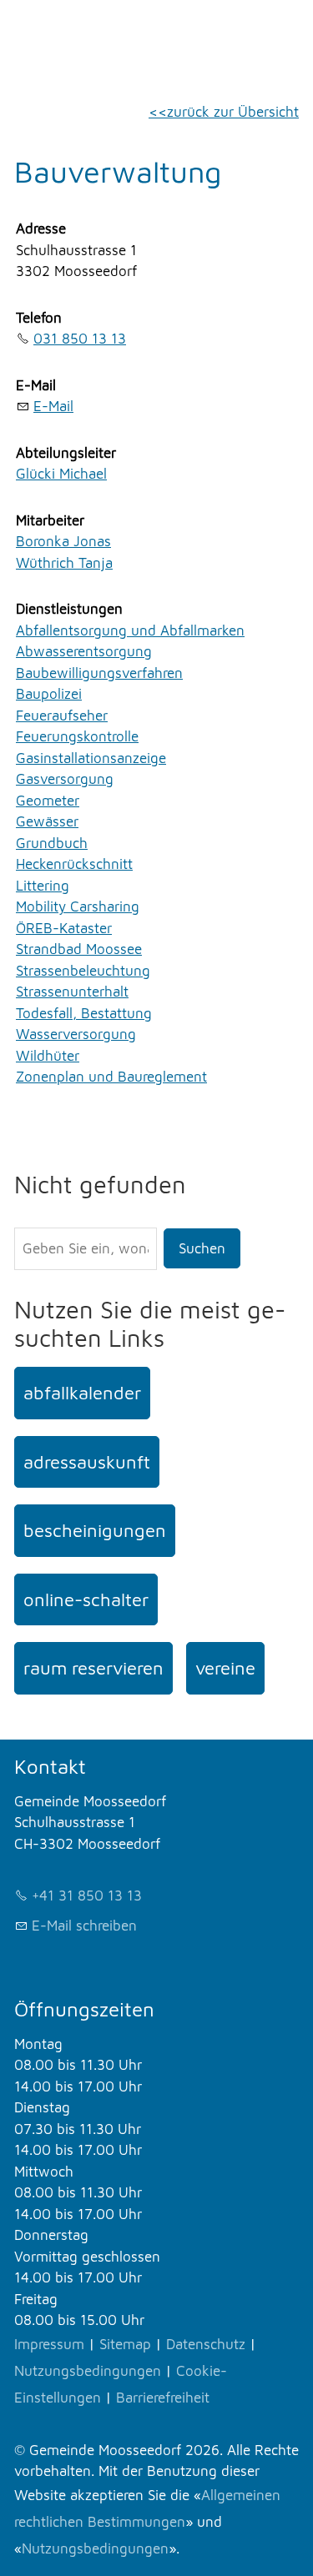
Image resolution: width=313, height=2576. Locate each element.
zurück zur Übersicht (233, 112)
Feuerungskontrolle (77, 736)
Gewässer (47, 821)
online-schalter (86, 1599)
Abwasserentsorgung (84, 651)
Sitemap (125, 2344)
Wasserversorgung (76, 1034)
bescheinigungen (95, 1530)
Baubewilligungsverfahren (99, 673)
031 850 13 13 (80, 339)
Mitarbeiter (50, 520)
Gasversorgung (65, 779)
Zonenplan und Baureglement (111, 1077)
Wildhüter (48, 1056)
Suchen (202, 1248)
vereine (225, 1668)
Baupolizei (49, 694)
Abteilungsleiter (66, 453)
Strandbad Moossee (79, 949)
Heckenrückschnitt (74, 864)
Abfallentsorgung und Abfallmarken (130, 630)
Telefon (39, 318)
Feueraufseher (62, 716)
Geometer (48, 801)
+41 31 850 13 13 (87, 1896)
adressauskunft (87, 1462)
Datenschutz (206, 2344)
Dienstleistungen (69, 609)
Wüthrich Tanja (64, 563)
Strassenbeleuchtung (83, 971)
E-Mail (36, 385)
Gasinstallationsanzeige (91, 758)
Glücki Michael (61, 474)
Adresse (41, 228)
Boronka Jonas (63, 541)
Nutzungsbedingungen (88, 2371)
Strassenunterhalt (72, 992)
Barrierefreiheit (163, 2398)
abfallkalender (82, 1393)
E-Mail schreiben (84, 1926)
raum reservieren (93, 1668)
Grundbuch (52, 843)
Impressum (49, 2344)
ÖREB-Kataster (64, 928)
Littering (43, 886)
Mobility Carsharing (78, 906)
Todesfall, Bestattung (84, 1013)
